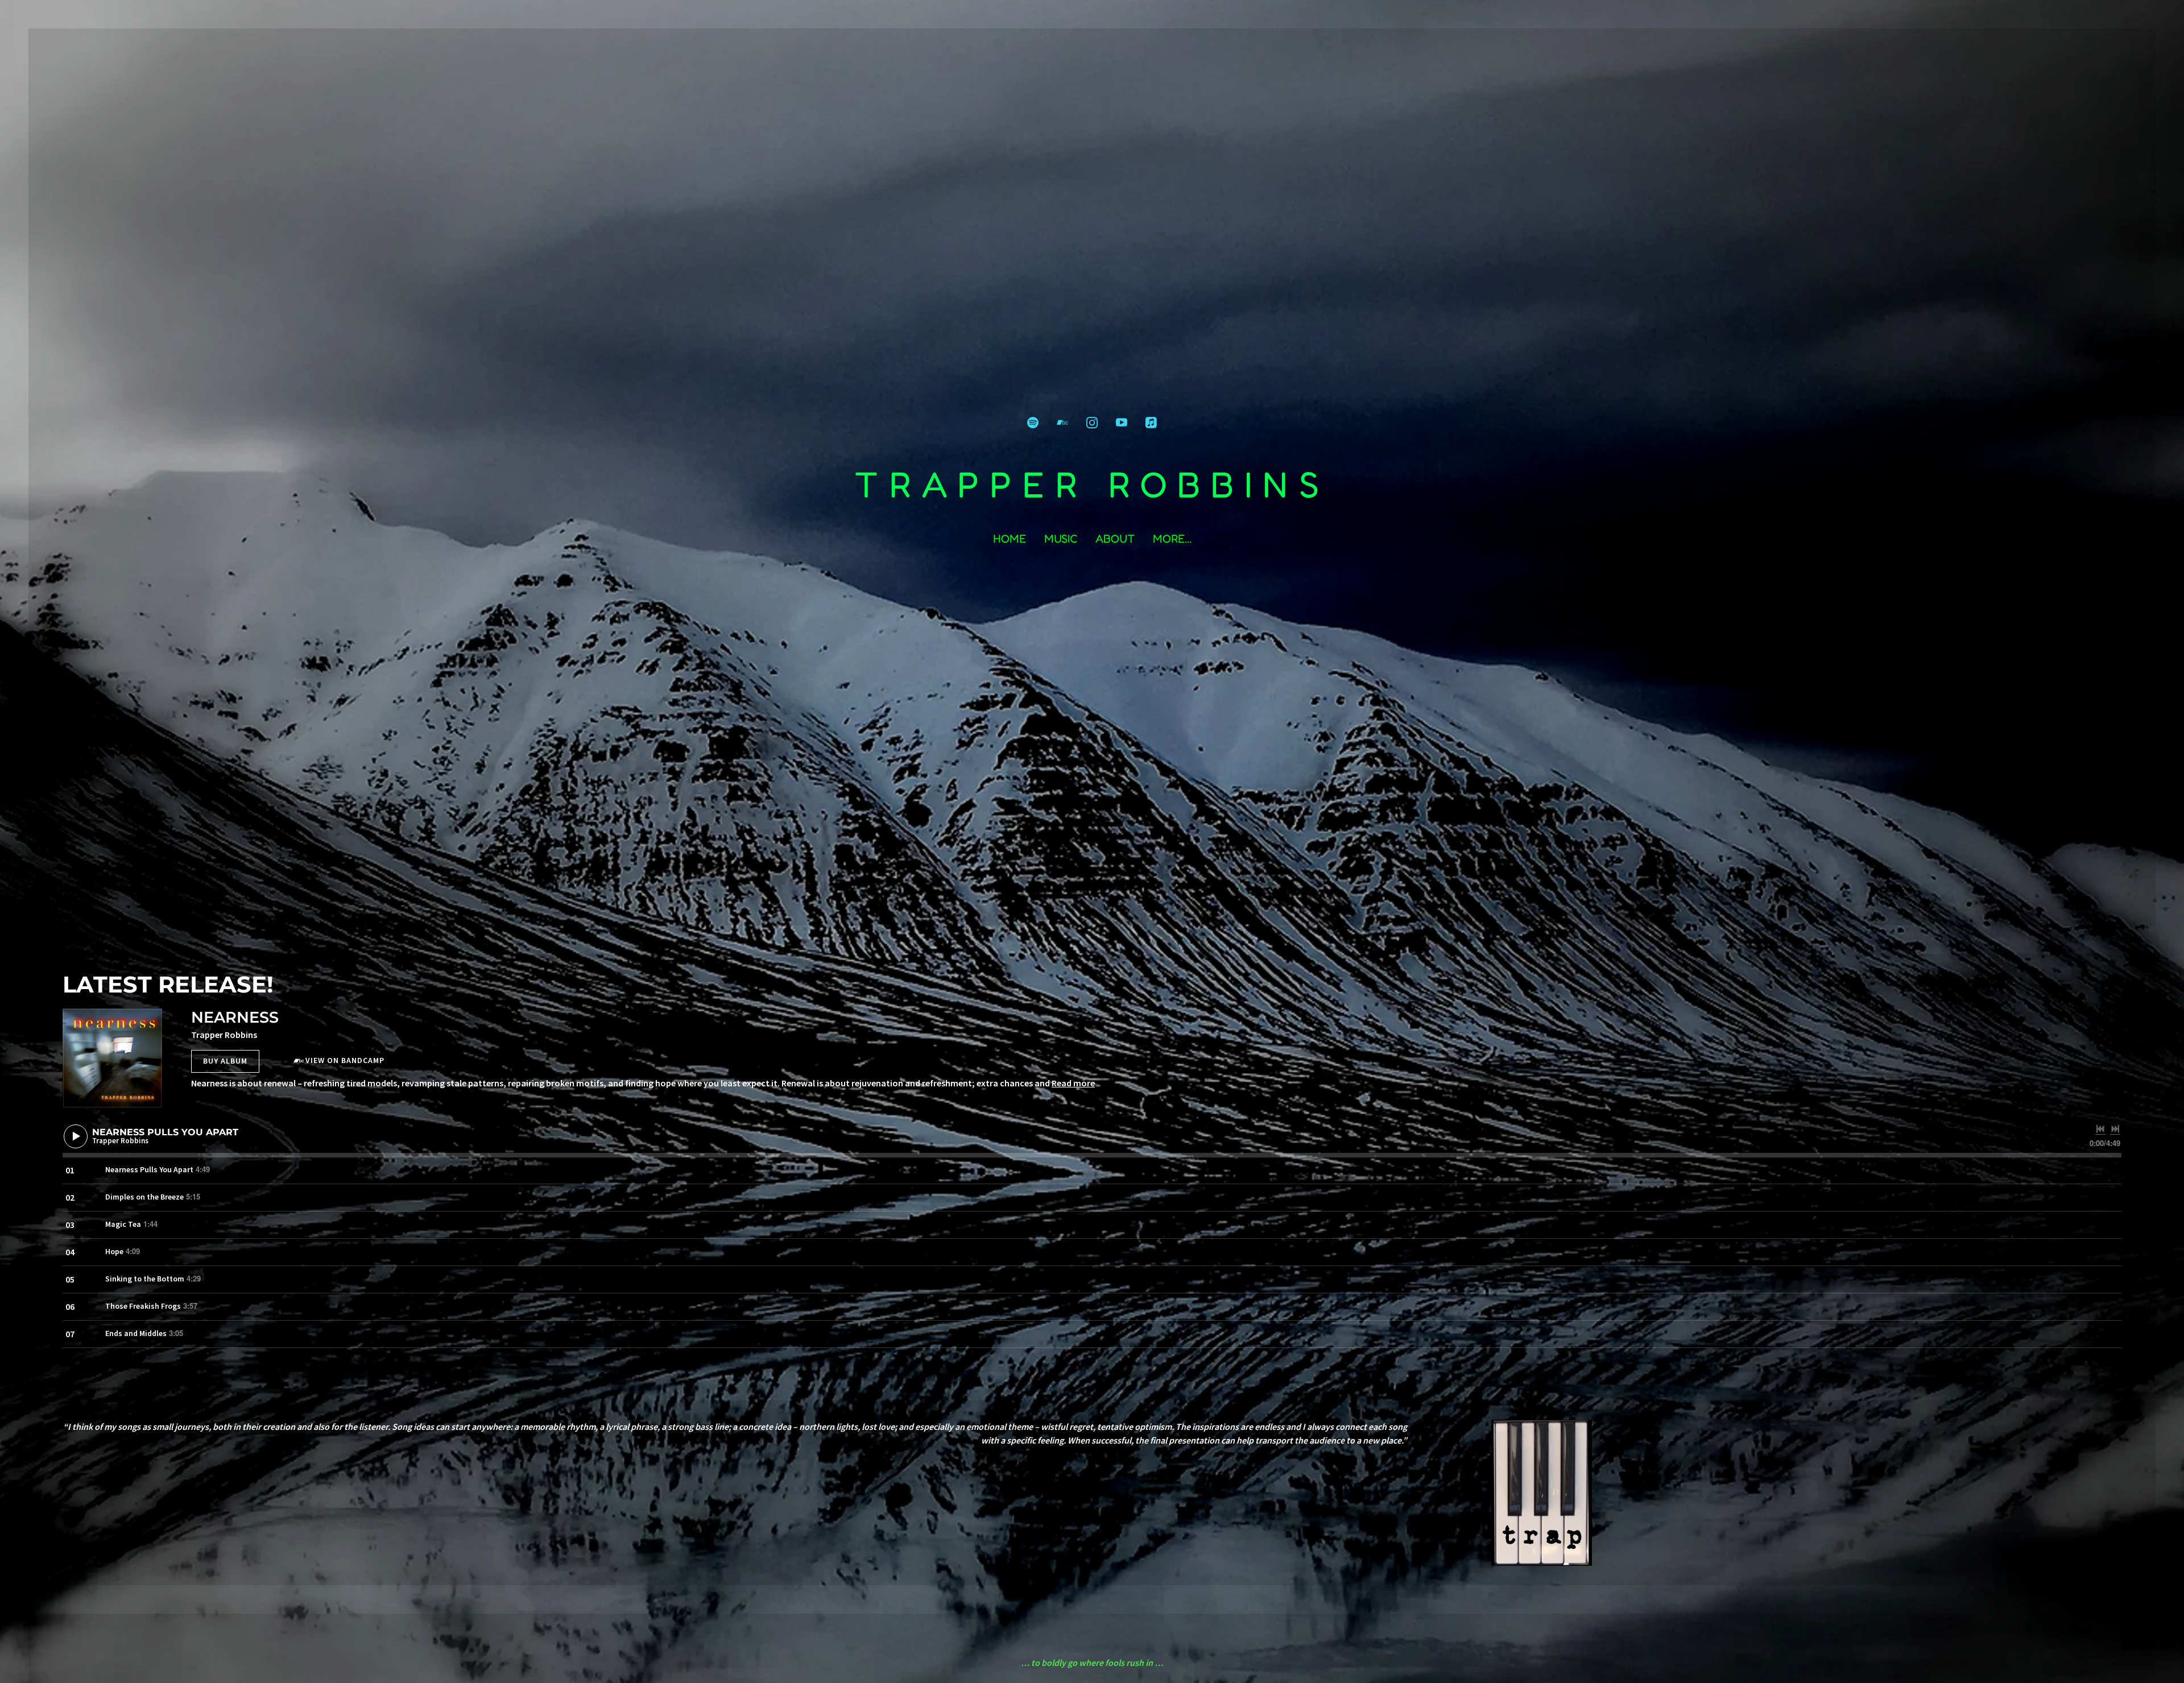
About (1115, 539)
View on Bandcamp (345, 1060)
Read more (1073, 1083)
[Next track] (2115, 1129)
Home (1010, 539)
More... (1172, 539)
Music (1061, 539)
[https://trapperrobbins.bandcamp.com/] (1062, 423)
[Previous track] (2100, 1129)
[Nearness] (112, 1058)
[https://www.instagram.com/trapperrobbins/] (1092, 423)
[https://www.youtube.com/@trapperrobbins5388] (1122, 423)
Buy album (225, 1061)
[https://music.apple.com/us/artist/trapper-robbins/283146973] (1151, 423)
